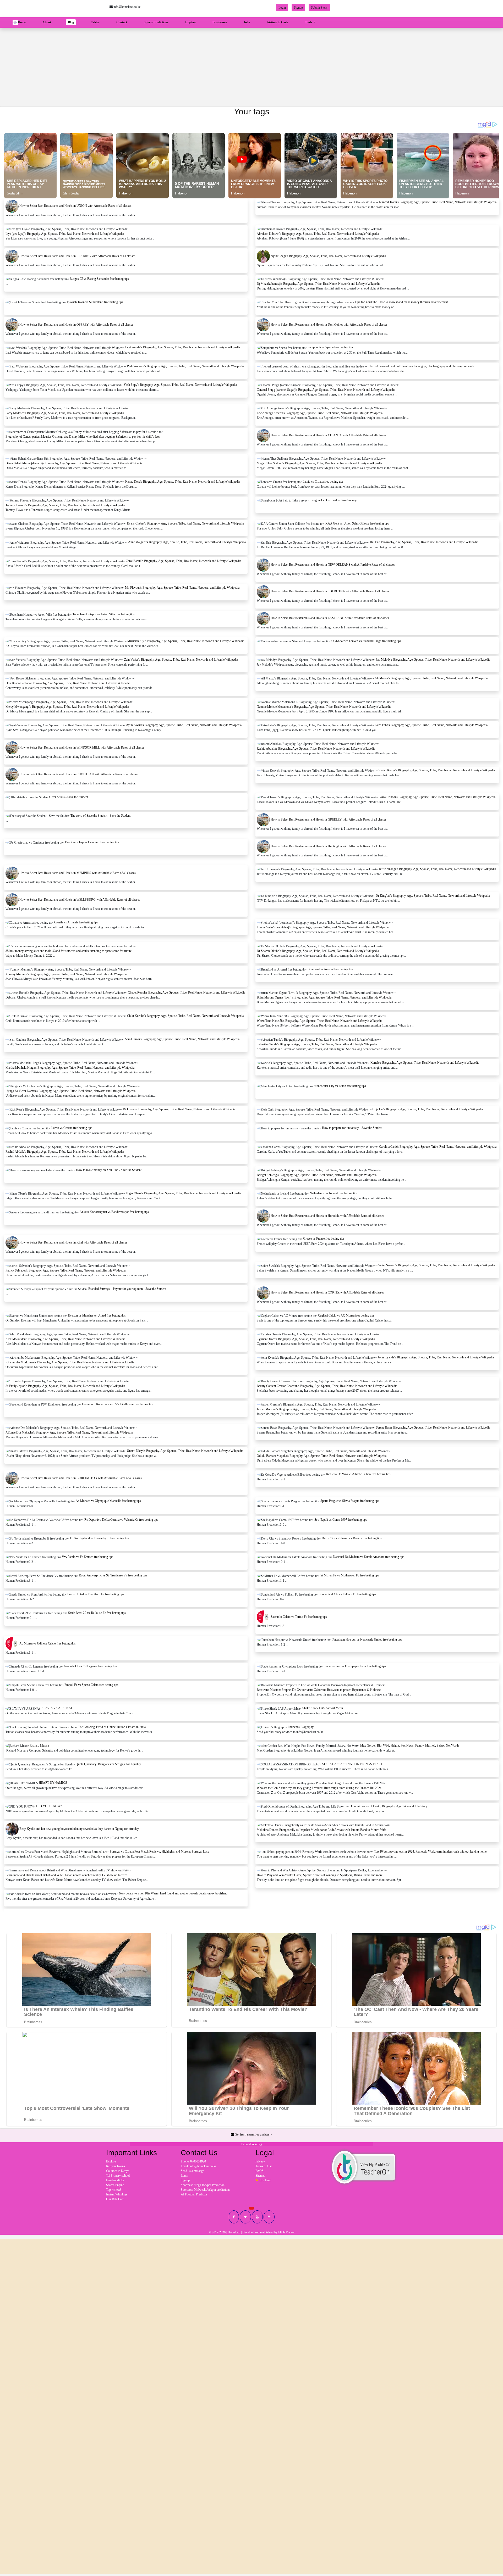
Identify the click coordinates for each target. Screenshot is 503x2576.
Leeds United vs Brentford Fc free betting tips (96, 1594)
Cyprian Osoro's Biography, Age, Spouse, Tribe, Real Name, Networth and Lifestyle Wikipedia (316, 1339)
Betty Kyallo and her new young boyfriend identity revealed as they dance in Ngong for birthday (79, 1829)
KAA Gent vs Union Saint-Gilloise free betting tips (357, 523)
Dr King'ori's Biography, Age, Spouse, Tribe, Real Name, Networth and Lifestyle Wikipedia (433, 896)
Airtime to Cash (277, 22)
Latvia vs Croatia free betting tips (323, 482)
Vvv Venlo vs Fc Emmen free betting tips (88, 1557)
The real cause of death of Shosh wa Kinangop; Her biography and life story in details (421, 366)
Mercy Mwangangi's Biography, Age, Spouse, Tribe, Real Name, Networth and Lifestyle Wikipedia (67, 707)
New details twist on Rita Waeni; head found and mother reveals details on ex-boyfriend (173, 1893)
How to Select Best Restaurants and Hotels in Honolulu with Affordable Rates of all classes (327, 1216)
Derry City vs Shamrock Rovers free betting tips (352, 1538)
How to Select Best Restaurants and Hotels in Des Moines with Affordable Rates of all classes (329, 325)
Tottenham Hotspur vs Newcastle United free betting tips (367, 1640)
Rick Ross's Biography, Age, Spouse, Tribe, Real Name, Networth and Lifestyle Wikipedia (179, 1109)
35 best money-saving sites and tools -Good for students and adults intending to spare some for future (69, 951)
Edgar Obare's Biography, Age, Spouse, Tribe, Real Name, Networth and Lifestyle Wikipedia (183, 1193)
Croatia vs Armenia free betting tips (76, 922)
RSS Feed (264, 2180)
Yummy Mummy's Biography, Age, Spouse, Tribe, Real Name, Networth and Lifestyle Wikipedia (66, 974)
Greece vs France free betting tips (324, 1239)
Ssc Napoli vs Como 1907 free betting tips (341, 1520)
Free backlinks (115, 2180)
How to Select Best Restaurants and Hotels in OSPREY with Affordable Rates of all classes (76, 325)
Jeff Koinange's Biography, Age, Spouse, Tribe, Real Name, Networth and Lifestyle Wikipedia (437, 869)
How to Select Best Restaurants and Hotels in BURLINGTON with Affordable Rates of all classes (81, 1478)
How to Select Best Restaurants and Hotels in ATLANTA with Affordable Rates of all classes (328, 435)
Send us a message (192, 2171)
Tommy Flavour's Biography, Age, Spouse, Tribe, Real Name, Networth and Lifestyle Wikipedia (65, 505)
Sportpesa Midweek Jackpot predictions (206, 2190)
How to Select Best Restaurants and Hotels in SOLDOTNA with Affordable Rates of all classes (330, 591)
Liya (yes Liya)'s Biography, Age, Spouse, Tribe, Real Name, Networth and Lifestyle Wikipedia (65, 234)
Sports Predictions (156, 22)
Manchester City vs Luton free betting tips (340, 1086)
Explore (190, 22)
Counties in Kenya (118, 2171)
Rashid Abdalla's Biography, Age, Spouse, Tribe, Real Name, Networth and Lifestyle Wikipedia (316, 749)
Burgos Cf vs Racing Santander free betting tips (99, 279)
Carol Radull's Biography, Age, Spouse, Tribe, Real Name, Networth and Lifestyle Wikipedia (183, 561)
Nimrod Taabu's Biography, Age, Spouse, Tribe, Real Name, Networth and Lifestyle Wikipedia (438, 202)
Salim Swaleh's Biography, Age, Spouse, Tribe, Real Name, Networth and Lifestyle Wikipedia (437, 1265)
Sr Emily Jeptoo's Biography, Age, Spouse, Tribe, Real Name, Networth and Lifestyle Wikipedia (65, 1386)
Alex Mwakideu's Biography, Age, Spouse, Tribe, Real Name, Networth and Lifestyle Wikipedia (65, 1339)
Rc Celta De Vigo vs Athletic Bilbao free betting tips (358, 1474)
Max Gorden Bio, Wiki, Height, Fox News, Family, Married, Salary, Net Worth (409, 1746)
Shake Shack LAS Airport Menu (323, 1708)
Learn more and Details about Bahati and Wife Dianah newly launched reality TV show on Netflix (66, 1875)
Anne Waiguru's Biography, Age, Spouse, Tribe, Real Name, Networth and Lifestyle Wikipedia (187, 542)
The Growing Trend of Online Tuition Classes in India (112, 1727)
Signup (298, 8)
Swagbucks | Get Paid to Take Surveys (334, 500)
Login (282, 8)
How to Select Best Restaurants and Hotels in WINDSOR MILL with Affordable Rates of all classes (82, 748)
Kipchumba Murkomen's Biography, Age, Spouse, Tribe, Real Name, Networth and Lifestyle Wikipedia (70, 1362)
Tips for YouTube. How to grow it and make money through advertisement (401, 302)
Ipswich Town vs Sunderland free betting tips (95, 302)
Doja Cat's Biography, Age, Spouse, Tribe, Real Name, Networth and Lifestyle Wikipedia (428, 1109)
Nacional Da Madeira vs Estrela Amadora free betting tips (369, 1557)
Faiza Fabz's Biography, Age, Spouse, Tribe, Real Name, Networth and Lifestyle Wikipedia (431, 725)
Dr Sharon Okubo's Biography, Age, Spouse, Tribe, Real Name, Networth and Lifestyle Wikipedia (318, 951)
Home (23, 22)
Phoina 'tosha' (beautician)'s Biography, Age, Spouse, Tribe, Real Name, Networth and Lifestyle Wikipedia (323, 927)
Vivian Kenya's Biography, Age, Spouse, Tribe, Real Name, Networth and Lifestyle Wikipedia (437, 770)
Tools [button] (309, 22)
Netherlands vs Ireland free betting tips (334, 1193)
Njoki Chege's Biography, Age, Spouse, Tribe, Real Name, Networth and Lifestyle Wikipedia (328, 256)
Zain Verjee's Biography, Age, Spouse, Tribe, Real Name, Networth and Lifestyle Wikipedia (181, 660)
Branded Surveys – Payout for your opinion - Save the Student (127, 1289)
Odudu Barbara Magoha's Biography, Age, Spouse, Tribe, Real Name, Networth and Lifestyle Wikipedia (322, 1456)
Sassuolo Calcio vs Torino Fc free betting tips (299, 1617)
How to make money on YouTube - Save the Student (109, 1170)
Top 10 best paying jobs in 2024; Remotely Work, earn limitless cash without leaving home (430, 1852)
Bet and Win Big (252, 2144)
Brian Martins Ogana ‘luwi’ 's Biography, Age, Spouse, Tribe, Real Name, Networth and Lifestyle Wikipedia (324, 997)
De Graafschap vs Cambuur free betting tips (92, 842)
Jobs (247, 22)
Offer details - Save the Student (69, 797)
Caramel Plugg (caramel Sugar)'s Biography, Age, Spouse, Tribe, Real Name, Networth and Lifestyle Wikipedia (326, 390)
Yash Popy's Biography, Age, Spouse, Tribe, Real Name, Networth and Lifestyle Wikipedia (180, 385)
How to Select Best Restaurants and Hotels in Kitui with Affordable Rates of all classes (73, 1242)
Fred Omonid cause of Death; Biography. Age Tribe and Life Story (386, 1806)
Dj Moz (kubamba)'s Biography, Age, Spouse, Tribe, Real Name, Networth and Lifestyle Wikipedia (318, 284)
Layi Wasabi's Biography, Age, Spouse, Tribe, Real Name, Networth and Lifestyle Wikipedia (183, 347)
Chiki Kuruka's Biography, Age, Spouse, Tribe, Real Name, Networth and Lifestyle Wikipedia (185, 1016)
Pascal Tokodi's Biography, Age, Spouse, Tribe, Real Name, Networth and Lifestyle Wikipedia (437, 797)
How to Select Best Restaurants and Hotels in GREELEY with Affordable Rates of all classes (329, 819)
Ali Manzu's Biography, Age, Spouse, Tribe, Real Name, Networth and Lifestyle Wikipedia (431, 678)
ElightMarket (286, 2232)
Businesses (220, 22)
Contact (122, 22)
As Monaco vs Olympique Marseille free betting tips (108, 1501)
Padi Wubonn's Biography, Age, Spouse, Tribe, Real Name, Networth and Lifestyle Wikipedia (185, 366)
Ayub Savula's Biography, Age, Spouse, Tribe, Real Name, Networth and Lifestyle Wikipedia (184, 725)
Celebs (95, 22)
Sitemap (260, 2176)
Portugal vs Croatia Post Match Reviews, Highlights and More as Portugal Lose (159, 1852)
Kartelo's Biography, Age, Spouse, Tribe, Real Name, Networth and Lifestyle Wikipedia (425, 1063)
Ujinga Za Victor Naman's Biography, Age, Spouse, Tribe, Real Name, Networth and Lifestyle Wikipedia (70, 1091)
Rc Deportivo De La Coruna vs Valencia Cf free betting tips (121, 1520)
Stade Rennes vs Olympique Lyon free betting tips (355, 1666)
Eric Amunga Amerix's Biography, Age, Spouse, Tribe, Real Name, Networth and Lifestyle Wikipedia (320, 413)
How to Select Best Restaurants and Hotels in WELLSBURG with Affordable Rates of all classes (80, 900)
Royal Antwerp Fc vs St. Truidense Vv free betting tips (113, 1575)
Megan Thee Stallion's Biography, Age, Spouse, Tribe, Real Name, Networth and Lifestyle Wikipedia (319, 463)
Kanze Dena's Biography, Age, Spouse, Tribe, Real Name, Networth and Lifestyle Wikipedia (183, 482)
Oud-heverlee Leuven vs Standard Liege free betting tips (366, 641)
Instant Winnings (117, 2194)
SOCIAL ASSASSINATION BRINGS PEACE (352, 1764)
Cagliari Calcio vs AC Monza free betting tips (346, 1315)
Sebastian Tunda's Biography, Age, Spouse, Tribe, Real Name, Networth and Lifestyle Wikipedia (317, 1044)
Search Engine (115, 2185)
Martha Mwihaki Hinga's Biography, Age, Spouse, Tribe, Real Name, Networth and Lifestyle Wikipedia (70, 1068)
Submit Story (319, 8)
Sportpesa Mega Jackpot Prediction (203, 2185)
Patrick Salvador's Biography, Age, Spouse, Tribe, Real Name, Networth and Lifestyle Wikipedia (65, 1270)
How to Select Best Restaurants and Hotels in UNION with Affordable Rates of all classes (75, 206)
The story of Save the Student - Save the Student (100, 816)
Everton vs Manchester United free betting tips (97, 1315)
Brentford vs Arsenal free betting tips (330, 969)
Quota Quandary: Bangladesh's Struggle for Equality (108, 1764)
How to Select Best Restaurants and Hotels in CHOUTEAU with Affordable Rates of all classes (79, 774)
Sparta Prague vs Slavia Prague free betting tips (350, 1501)
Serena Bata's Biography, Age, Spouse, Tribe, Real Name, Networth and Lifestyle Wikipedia (433, 1428)
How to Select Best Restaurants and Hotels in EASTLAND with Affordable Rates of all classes (330, 618)
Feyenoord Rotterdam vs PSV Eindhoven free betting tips (118, 1404)
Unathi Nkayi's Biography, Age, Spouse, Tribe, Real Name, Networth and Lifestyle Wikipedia (185, 1451)
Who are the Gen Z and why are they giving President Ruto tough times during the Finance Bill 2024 (319, 1788)
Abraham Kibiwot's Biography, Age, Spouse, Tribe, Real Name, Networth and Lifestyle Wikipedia (318, 234)
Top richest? (114, 2190)
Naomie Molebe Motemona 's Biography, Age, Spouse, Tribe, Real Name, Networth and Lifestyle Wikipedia (324, 707)
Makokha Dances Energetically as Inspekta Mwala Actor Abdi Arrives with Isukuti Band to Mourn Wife (321, 1830)
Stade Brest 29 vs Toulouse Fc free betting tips (97, 1613)
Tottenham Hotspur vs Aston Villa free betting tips (104, 614)
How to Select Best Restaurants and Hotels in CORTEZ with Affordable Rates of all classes (327, 1292)
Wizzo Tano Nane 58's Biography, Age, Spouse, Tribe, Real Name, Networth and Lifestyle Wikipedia (319, 1021)
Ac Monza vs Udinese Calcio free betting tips (48, 1643)
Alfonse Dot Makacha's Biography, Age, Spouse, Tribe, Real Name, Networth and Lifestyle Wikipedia (69, 1432)
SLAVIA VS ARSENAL (57, 1708)
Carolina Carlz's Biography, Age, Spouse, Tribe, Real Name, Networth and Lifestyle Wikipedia (438, 1147)
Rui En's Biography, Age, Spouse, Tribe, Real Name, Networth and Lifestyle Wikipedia (424, 542)
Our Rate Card (115, 2199)
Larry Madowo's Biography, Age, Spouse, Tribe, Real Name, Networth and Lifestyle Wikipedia (65, 413)
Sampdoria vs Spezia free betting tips (330, 347)
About (47, 22)
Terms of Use (264, 2166)
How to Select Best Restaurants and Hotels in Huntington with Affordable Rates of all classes (329, 846)
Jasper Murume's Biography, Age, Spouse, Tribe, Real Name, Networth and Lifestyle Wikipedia (316, 1409)
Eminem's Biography (301, 1727)
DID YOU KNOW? (49, 1806)
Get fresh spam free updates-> (253, 2134)
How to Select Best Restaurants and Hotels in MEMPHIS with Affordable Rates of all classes (78, 873)
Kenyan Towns (116, 2166)
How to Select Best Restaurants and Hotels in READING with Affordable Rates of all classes (77, 256)
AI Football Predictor (194, 2194)
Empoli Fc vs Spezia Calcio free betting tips (91, 1685)
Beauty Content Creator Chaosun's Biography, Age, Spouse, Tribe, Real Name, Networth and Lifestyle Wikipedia (327, 1386)
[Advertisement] (251, 67)
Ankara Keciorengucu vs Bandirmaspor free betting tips (114, 1212)
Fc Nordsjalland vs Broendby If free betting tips (100, 1538)
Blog (71, 22)
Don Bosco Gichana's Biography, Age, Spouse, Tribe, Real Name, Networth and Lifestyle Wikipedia (68, 683)
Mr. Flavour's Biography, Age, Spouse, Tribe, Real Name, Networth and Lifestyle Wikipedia (182, 588)
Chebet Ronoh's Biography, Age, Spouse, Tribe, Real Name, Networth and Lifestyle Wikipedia (187, 993)
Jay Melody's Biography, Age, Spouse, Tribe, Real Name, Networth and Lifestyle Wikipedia (433, 660)
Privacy (260, 2161)
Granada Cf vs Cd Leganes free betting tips (91, 1666)
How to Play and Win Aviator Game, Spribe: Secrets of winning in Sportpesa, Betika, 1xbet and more (320, 1875)
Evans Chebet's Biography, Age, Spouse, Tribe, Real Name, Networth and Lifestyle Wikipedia (185, 523)
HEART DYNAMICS (53, 1783)
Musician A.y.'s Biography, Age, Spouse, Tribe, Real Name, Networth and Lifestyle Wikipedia (186, 641)
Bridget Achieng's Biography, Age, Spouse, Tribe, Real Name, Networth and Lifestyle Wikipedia (317, 1175)
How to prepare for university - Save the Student (352, 1128)
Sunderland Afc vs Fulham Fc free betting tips (347, 1594)
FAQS (259, 2171)
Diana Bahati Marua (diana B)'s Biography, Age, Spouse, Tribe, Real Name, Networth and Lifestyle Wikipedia (74, 463)
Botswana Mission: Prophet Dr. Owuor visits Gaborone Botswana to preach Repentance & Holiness (319, 1690)
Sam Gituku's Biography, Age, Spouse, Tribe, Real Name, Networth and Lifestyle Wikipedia (182, 1039)
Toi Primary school (118, 2176)
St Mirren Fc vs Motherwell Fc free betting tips (350, 1575)
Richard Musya (39, 1746)
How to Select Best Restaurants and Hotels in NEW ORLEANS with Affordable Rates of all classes (333, 565)
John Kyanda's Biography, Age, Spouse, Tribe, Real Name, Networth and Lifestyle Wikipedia (436, 1357)
